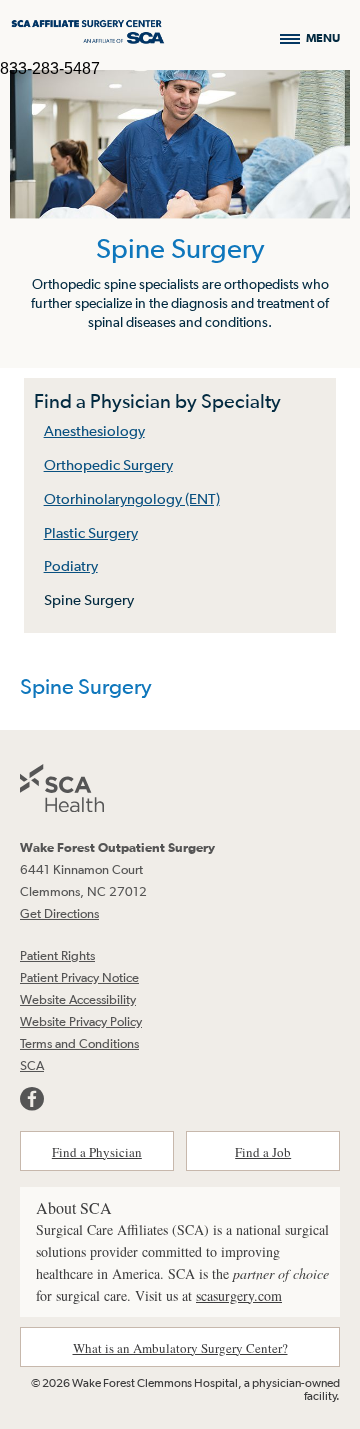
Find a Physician (97, 1152)
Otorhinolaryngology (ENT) (132, 498)
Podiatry (71, 565)
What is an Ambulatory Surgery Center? (180, 1348)
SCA (32, 1065)
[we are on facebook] (32, 1099)
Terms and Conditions (79, 1043)
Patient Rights (57, 955)
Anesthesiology (94, 430)
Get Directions (59, 913)
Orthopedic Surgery (108, 464)
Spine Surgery (89, 599)
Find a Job (263, 1152)
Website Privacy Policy (81, 1021)
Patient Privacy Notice (79, 977)
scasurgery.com (239, 1295)
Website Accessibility (78, 999)
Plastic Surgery (91, 532)
